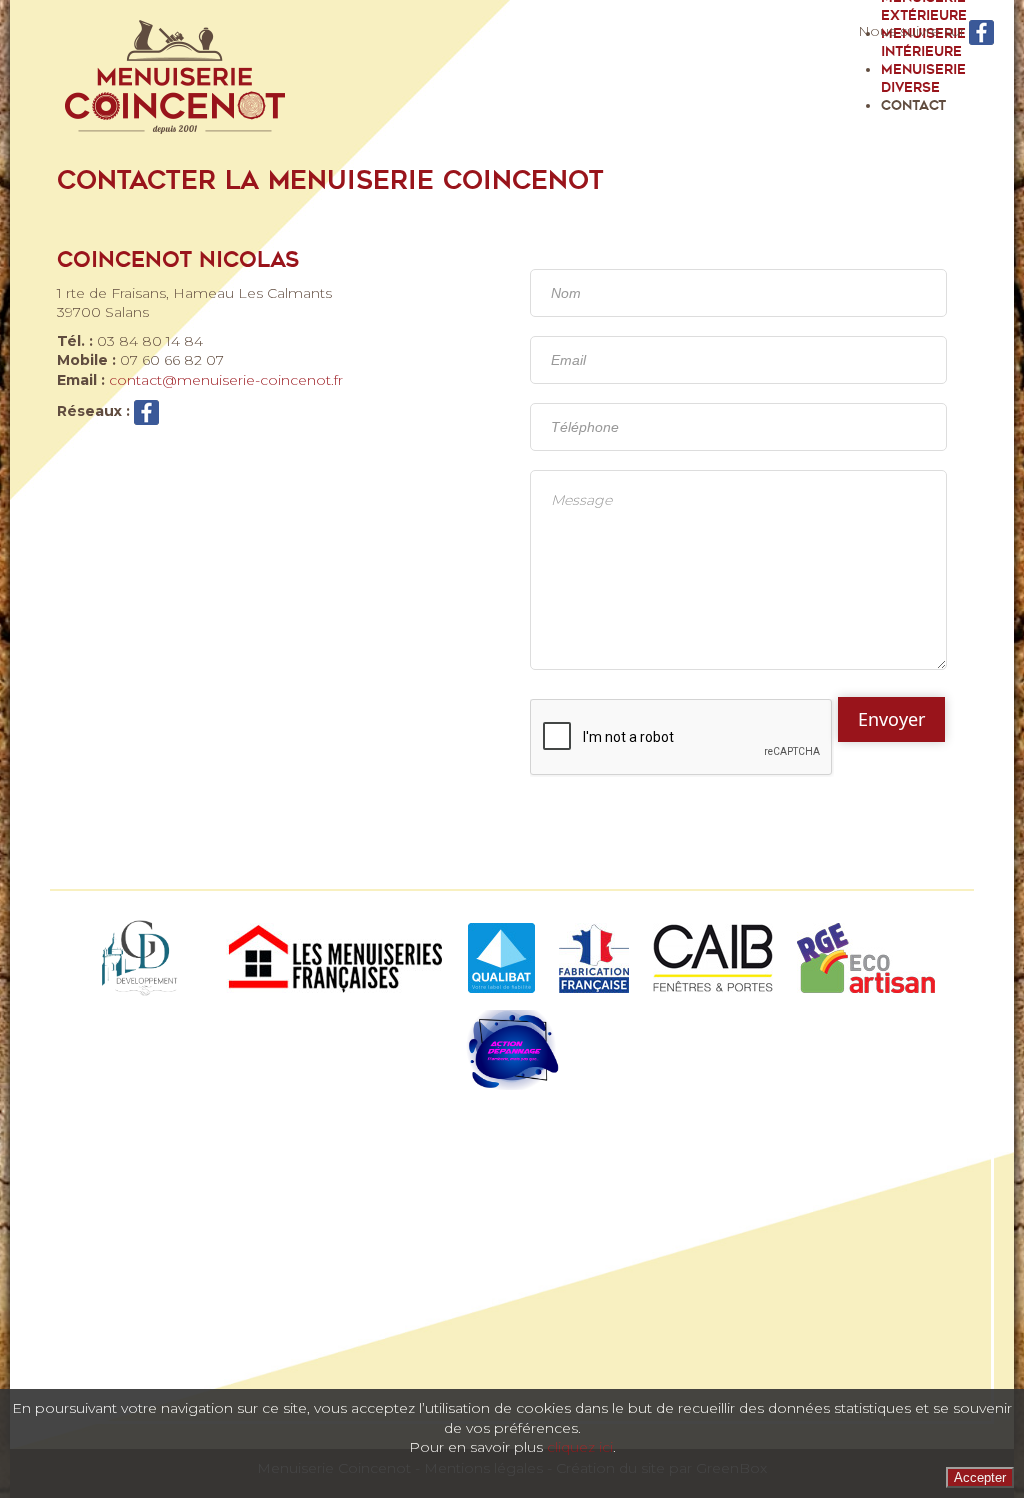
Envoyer (891, 719)
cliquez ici (580, 1447)
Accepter (980, 1477)
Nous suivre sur (913, 31)
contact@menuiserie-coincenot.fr (226, 380)
